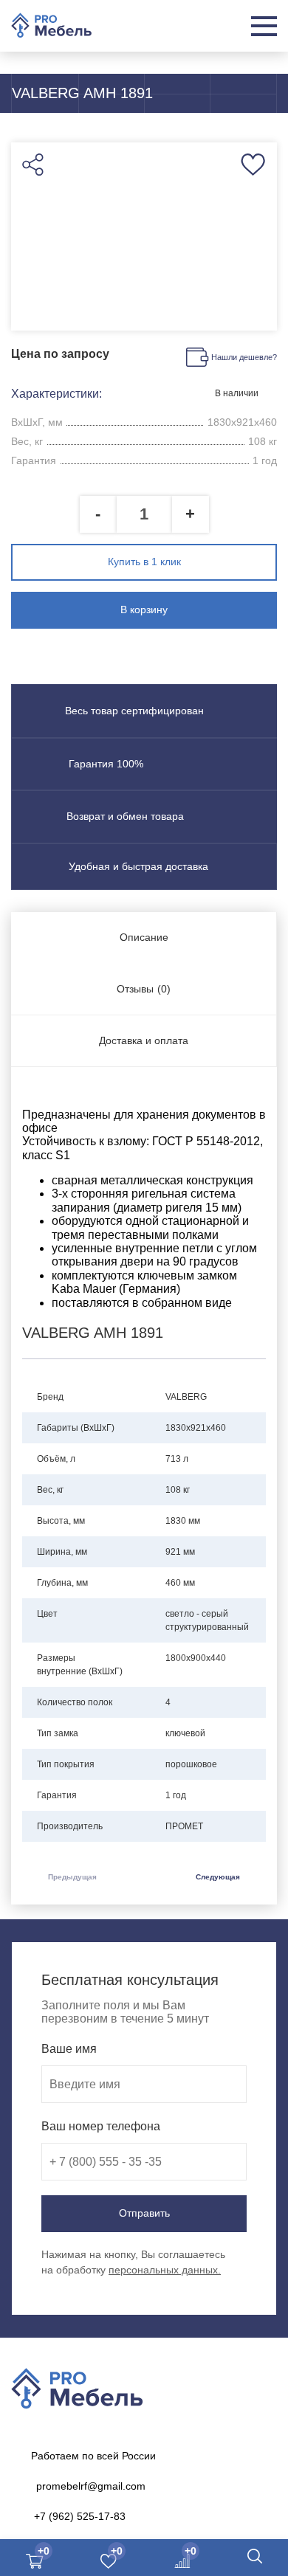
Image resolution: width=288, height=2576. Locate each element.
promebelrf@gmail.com (91, 2486)
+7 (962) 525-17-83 (80, 2516)
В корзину (144, 610)
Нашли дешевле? (244, 357)
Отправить (144, 2213)
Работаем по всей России (93, 2456)
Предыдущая (72, 1877)
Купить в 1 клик (144, 562)
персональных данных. (165, 2270)
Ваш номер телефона (101, 2126)
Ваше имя (69, 2049)
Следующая (218, 1877)
